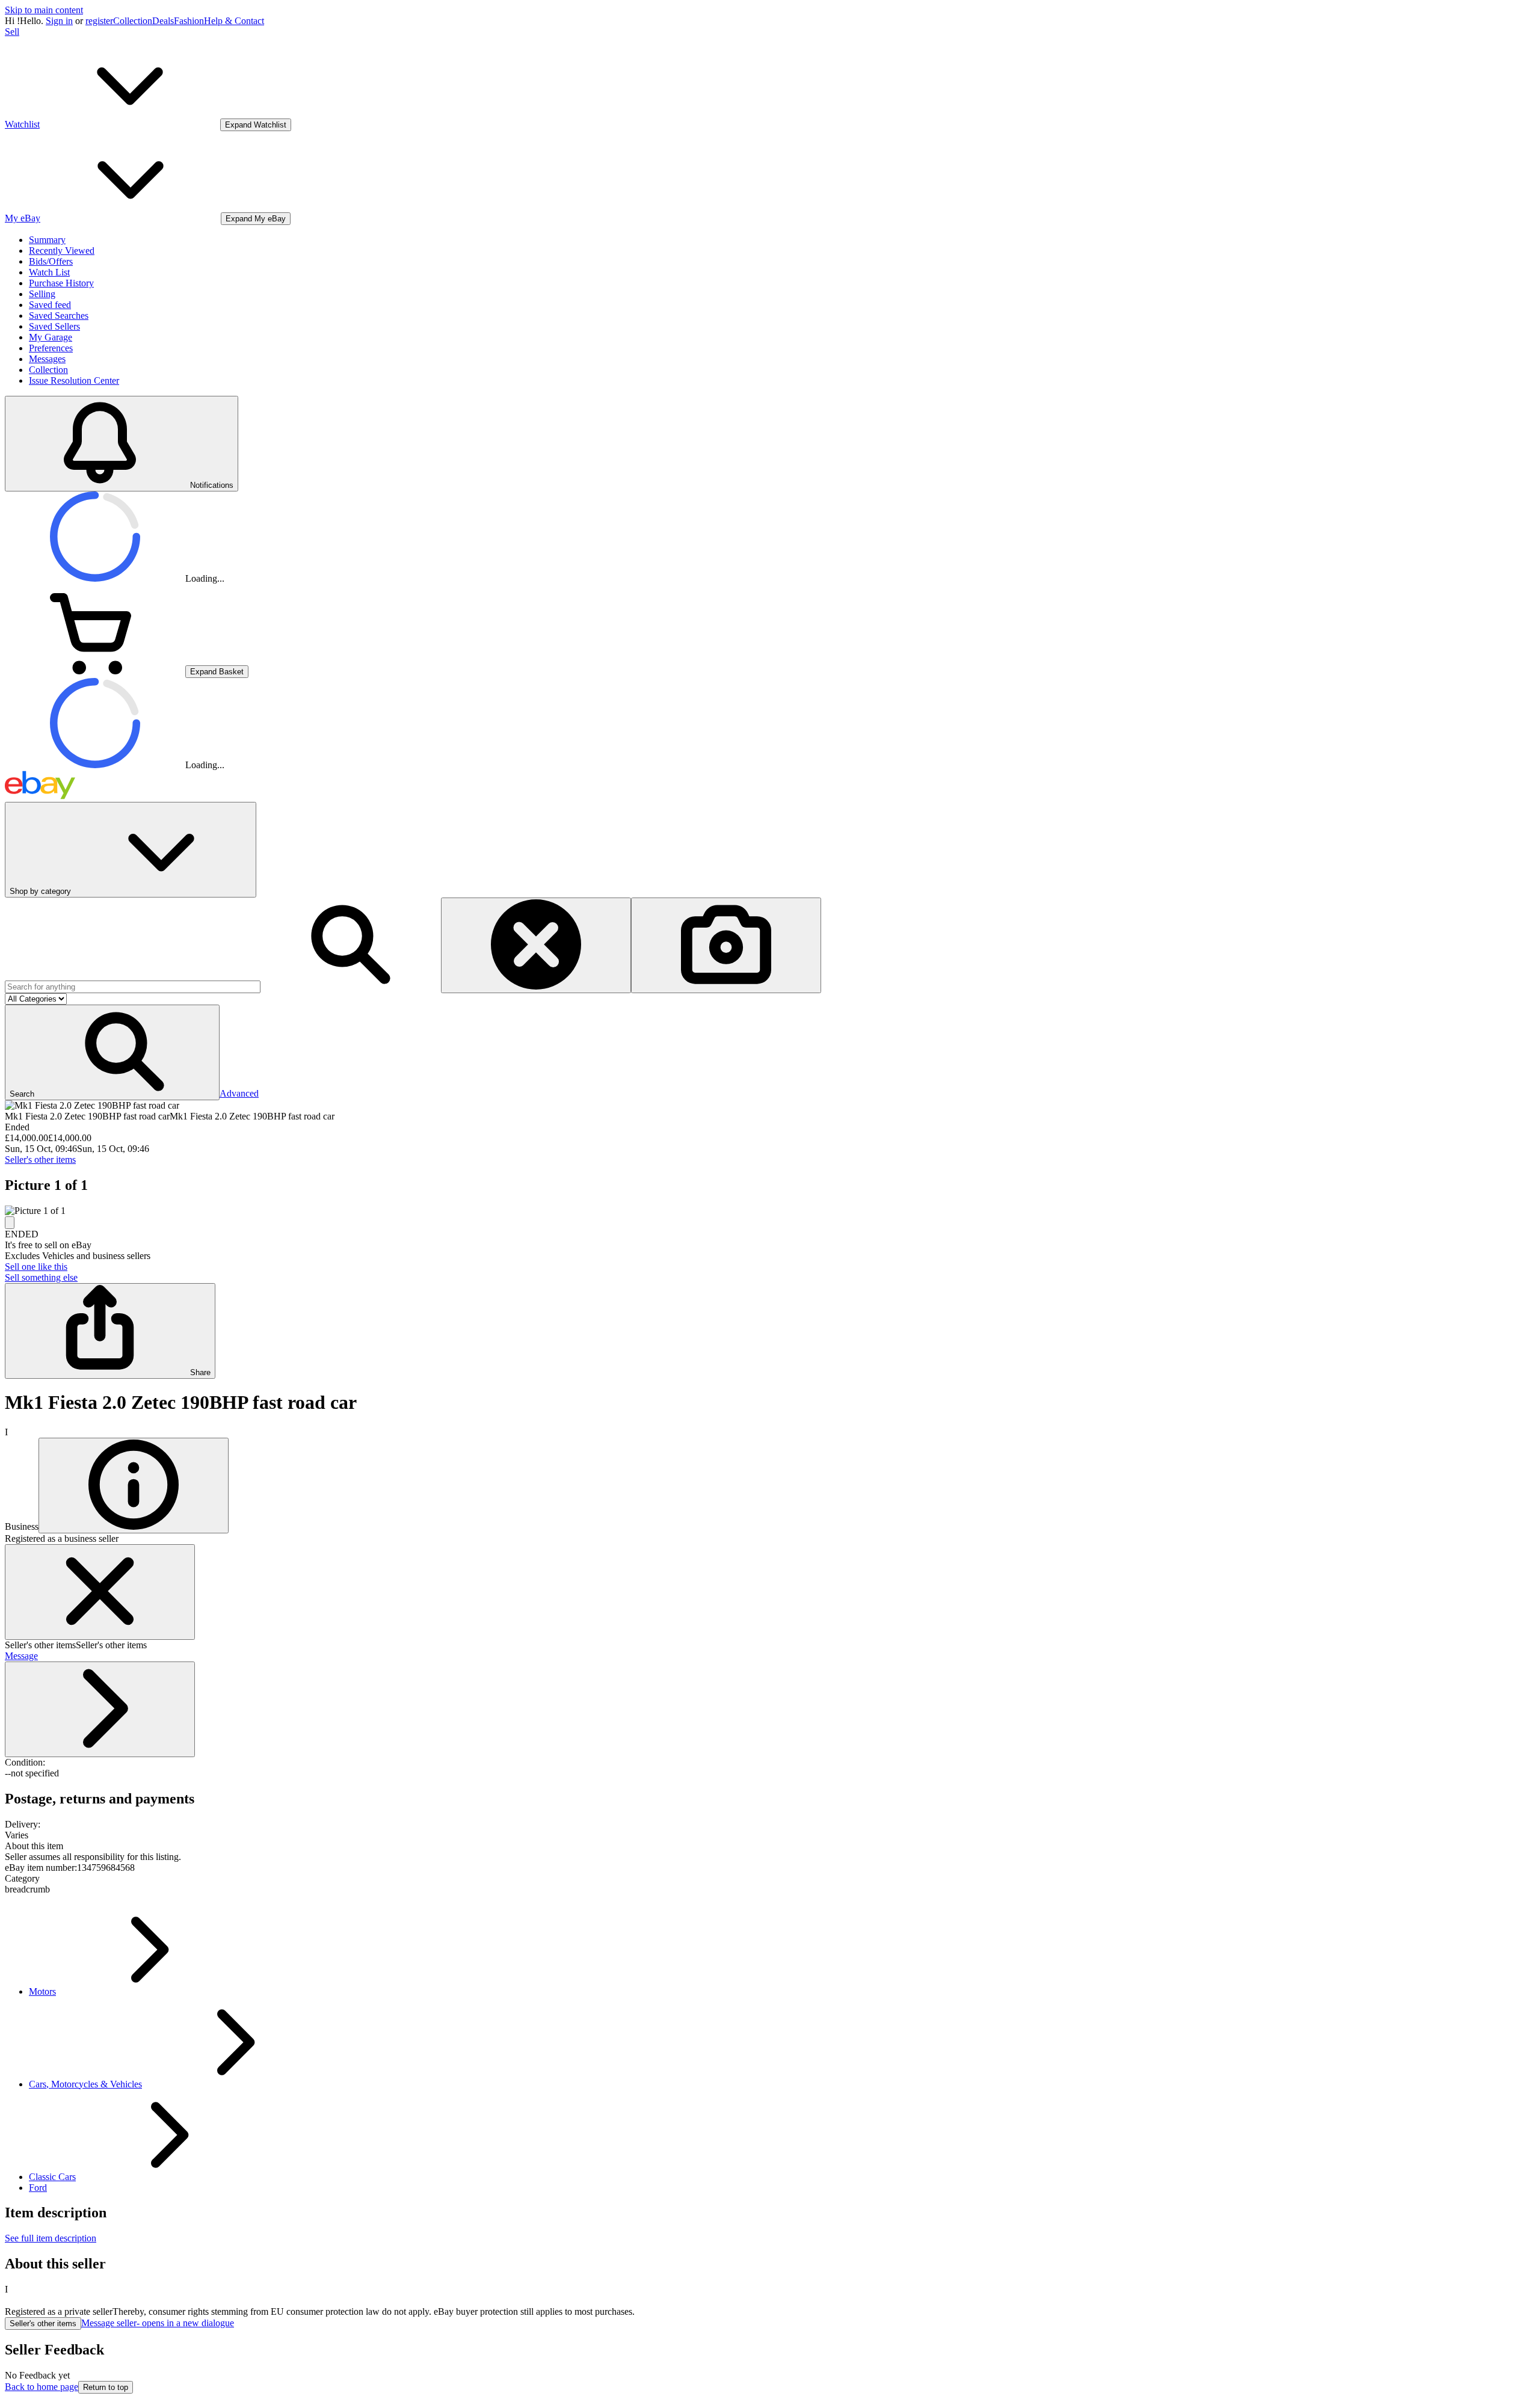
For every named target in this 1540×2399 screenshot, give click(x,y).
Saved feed (50, 305)
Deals (163, 21)
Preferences (51, 348)
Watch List (49, 272)
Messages (47, 359)
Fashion (189, 21)
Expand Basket (217, 672)
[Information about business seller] (134, 1486)
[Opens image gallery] (10, 1223)
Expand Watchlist (256, 125)
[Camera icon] (726, 945)
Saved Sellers (54, 326)
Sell (12, 32)
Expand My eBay (256, 219)
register (99, 21)
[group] (770, 1211)
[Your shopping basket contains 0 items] (95, 671)
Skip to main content (44, 10)
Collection (133, 21)
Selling (42, 294)
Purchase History (61, 283)
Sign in (59, 21)
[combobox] (133, 987)
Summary (47, 240)
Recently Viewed (62, 251)
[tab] (770, 1846)
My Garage (51, 337)
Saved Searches (59, 316)
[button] (112, 1052)
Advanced (239, 1093)
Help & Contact (234, 21)
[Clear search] (536, 945)
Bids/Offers (51, 261)
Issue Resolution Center (74, 380)
